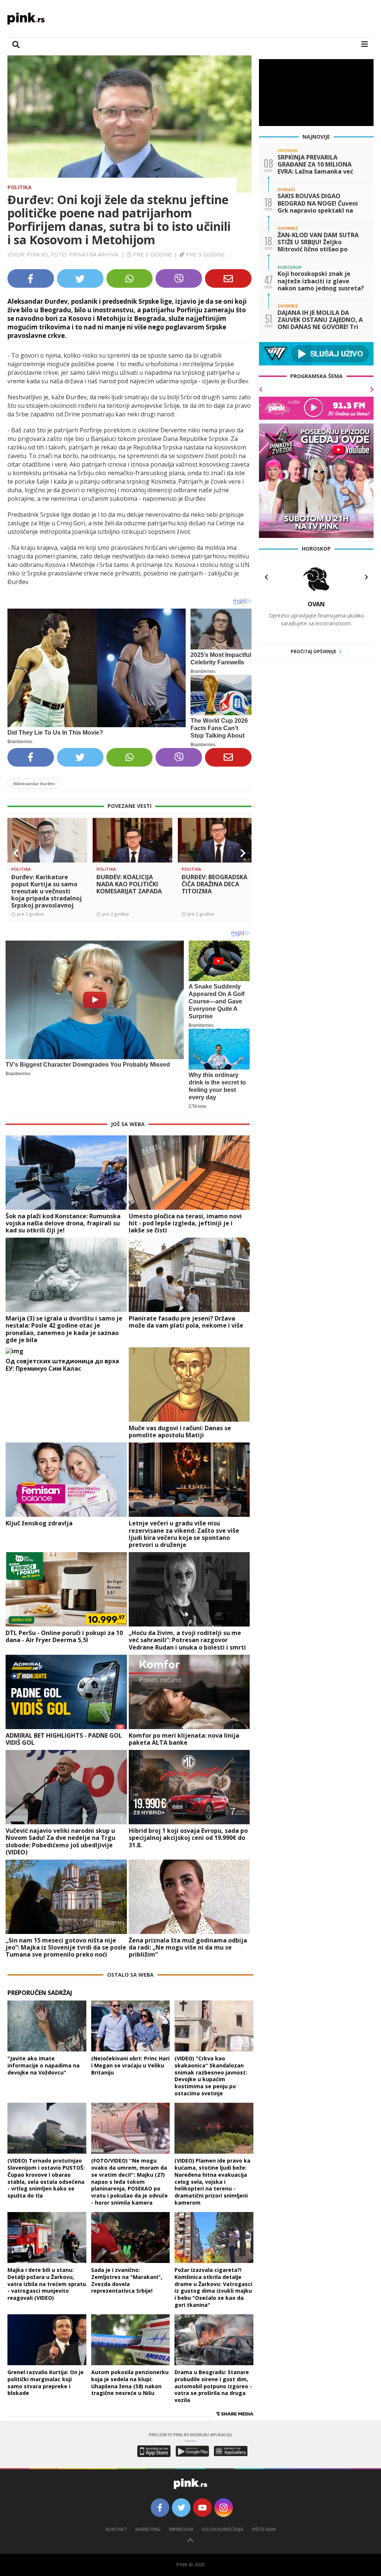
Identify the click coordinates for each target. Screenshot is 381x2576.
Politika (20, 187)
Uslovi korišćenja (222, 2529)
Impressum (181, 2529)
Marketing (148, 2529)
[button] (16, 853)
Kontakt (116, 2529)
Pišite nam (264, 2529)
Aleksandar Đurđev (34, 784)
